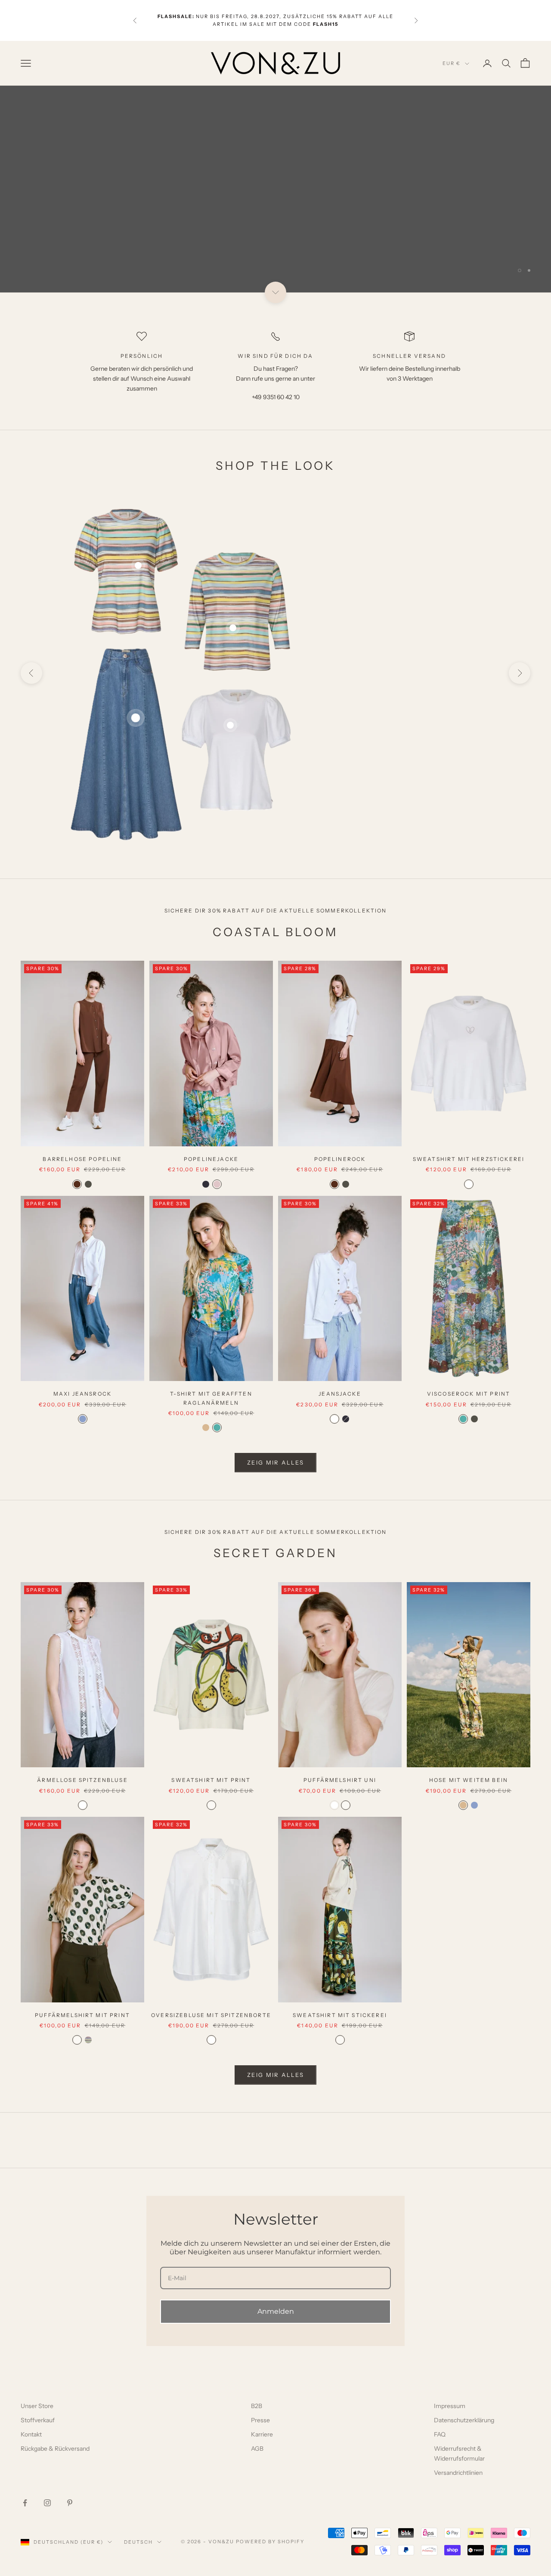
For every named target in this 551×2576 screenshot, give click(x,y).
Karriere (262, 2434)
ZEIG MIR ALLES (275, 1462)
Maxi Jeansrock (395, 731)
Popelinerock (340, 1159)
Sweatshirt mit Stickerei (340, 2015)
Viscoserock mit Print (469, 1394)
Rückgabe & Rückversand (55, 2449)
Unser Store (37, 2406)
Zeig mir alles (275, 2075)
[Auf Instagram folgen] (47, 2503)
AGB (257, 2449)
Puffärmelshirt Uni (340, 1780)
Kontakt (31, 2434)
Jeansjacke (340, 1394)
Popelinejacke (211, 1159)
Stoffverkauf (38, 2420)
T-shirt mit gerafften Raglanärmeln (211, 1398)
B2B (257, 2406)
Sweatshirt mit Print (211, 1780)
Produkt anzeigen (395, 780)
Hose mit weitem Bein (469, 1780)
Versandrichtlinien (458, 2473)
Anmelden (276, 2311)
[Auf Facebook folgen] (25, 2503)
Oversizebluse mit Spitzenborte (211, 2015)
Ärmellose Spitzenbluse (82, 1780)
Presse (260, 2420)
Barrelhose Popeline (82, 1159)
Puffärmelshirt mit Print (82, 2015)
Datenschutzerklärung (464, 2420)
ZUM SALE (500, 248)
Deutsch (138, 2542)
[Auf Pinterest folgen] (70, 2503)
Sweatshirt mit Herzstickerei (469, 1159)
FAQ (440, 2434)
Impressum (450, 2406)
